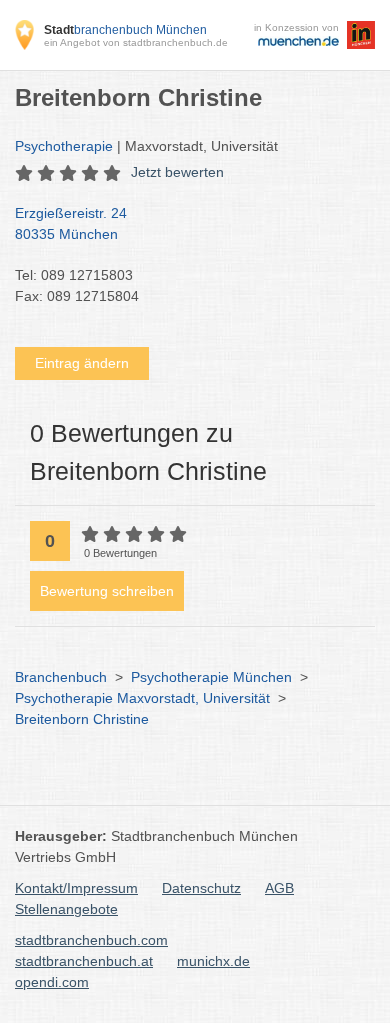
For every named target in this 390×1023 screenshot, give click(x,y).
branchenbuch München (125, 30)
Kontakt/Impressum (76, 888)
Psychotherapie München (211, 677)
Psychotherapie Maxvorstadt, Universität (142, 698)
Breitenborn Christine (82, 719)
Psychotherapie (64, 146)
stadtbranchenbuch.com (91, 940)
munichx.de (213, 961)
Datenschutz (201, 888)
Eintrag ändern (82, 363)
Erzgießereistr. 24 (71, 223)
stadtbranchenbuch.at (84, 961)
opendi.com (52, 982)
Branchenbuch (61, 677)
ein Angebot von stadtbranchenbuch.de (136, 42)
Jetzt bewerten (177, 172)
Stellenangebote (66, 909)
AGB (279, 888)
